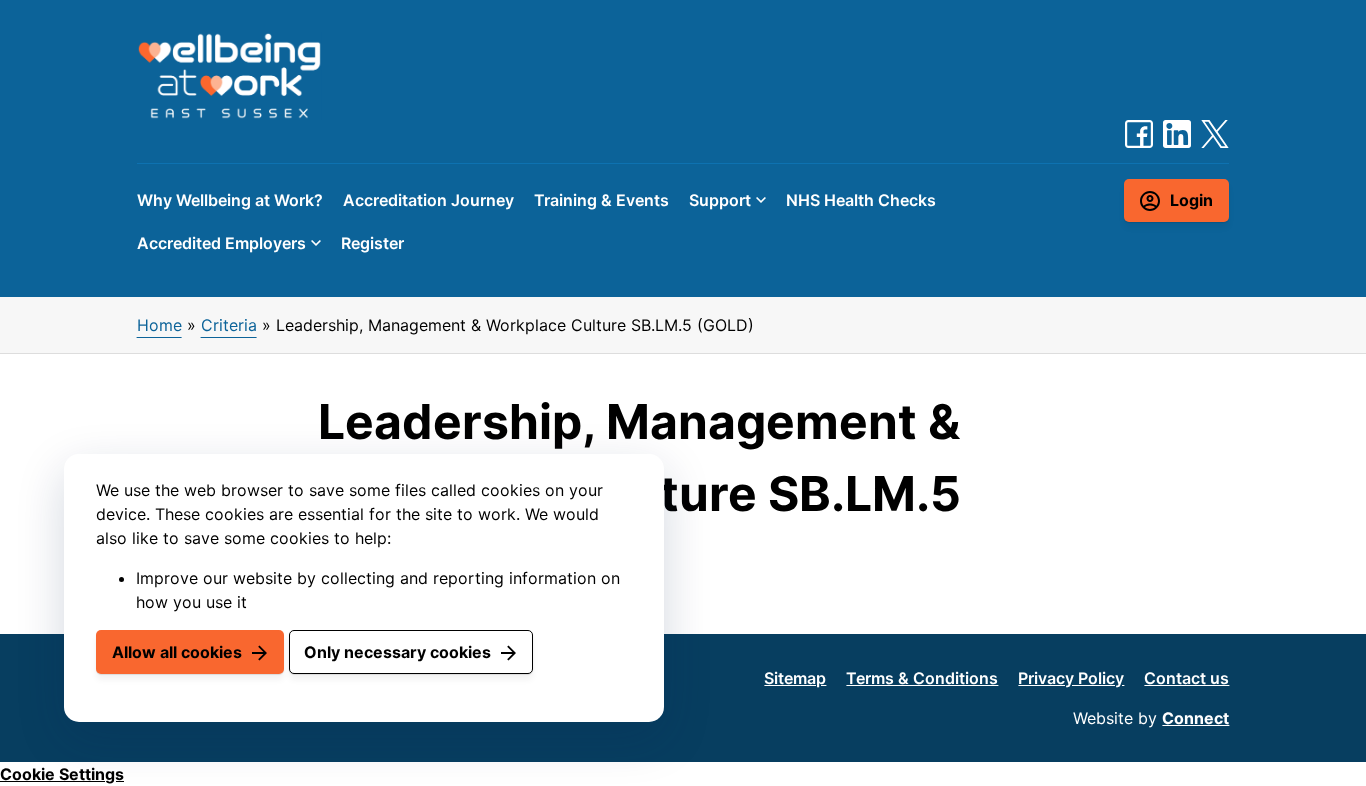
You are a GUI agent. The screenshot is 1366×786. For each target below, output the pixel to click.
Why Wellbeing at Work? (230, 200)
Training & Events (601, 200)
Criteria (229, 325)
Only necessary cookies (397, 652)
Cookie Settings (62, 774)
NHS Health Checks (861, 200)
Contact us (1186, 678)
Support (720, 200)
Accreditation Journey (428, 200)
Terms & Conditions (922, 678)
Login (1191, 200)
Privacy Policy (1071, 678)
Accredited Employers (221, 243)
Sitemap (795, 678)
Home (159, 325)
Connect (1195, 718)
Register (372, 243)
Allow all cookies (177, 652)
